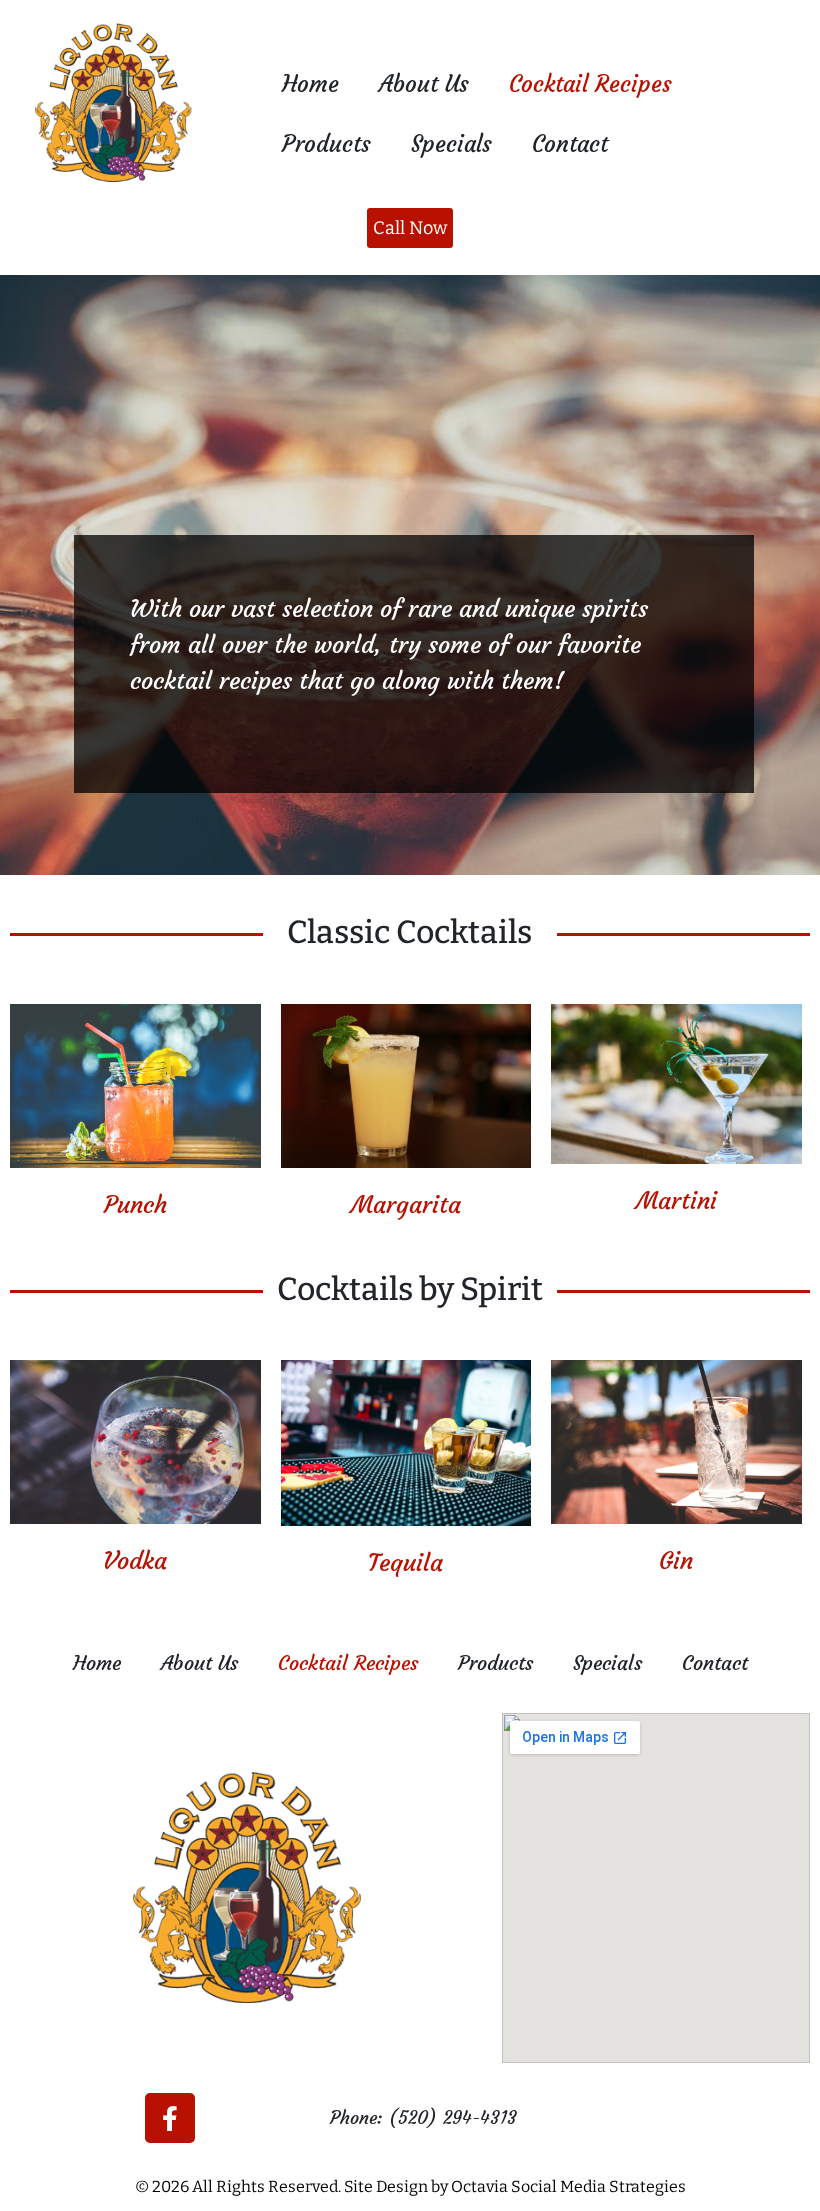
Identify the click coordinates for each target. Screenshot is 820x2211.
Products (326, 144)
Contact (570, 144)
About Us (424, 84)
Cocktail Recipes (590, 84)
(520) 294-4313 (453, 2117)
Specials (451, 144)
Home (310, 84)
